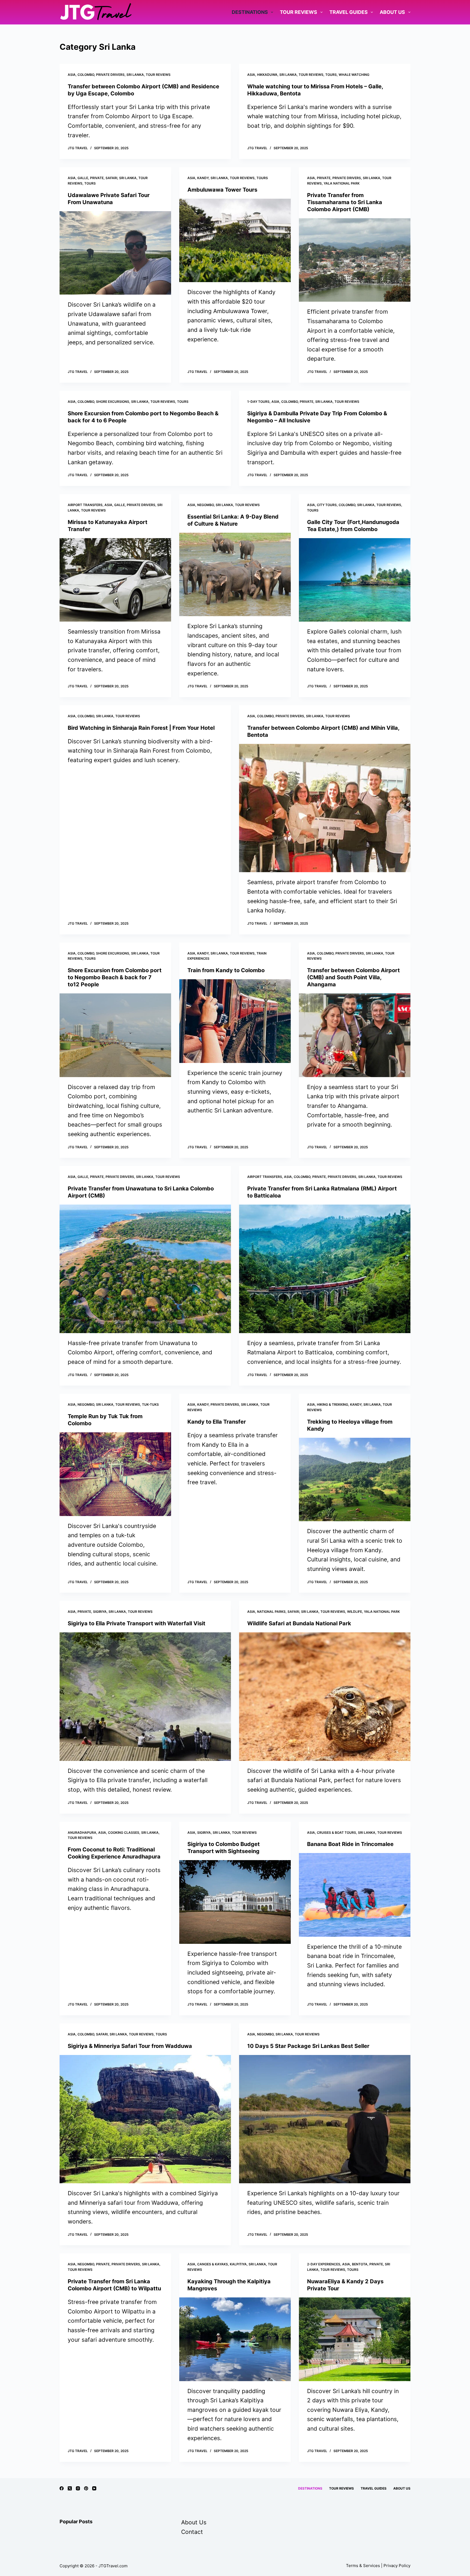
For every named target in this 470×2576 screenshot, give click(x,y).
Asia (72, 75)
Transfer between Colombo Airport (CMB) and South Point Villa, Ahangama (353, 977)
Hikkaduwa (267, 75)
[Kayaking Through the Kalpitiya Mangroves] (235, 2339)
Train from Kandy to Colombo (226, 970)
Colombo (86, 75)
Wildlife (355, 1612)
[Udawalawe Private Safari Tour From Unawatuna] (115, 253)
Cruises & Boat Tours (336, 1833)
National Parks (271, 1612)
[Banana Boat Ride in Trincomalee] (355, 1895)
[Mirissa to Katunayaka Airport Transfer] (115, 580)
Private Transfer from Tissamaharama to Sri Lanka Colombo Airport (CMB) (345, 202)
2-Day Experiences (324, 2264)
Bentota (360, 2264)
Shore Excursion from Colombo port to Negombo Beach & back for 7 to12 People (115, 977)
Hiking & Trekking (333, 1404)
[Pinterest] (86, 2488)
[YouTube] (94, 2488)
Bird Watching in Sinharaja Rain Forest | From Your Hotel (141, 728)
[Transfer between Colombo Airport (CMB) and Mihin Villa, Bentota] (325, 808)
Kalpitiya (238, 2264)
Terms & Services (363, 2566)
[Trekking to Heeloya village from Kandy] (355, 1480)
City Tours (327, 505)
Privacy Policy (397, 2566)
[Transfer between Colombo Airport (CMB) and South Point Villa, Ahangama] (355, 1035)
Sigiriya (100, 1612)
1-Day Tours (258, 402)
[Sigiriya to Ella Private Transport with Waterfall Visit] (145, 1697)
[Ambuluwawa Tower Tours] (235, 241)
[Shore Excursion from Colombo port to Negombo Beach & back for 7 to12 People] (115, 1035)
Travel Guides (349, 12)
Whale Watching (354, 75)
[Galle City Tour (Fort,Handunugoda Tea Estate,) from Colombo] (355, 580)
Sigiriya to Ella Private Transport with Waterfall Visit (137, 1623)
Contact (192, 2532)
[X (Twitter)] (70, 2488)
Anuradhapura (82, 1833)
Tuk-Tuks (150, 1404)
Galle (83, 178)
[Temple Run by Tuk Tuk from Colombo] (115, 1474)
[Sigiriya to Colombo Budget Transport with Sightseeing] (235, 1902)
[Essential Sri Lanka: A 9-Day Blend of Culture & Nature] (235, 575)
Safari (111, 178)
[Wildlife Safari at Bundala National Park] (325, 1697)
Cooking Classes (124, 1833)
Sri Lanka (135, 75)
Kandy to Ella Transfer (217, 1422)
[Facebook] (62, 2488)
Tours (331, 75)
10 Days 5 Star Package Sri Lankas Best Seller (308, 2046)
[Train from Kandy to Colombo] (235, 1021)
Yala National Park (342, 183)
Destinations (250, 12)
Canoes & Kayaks (213, 2264)
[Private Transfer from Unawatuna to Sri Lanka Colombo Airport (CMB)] (145, 1269)
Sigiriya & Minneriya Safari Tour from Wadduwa (130, 2046)
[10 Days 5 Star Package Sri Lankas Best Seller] (325, 2119)
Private (97, 178)
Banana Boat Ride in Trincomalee (350, 1844)
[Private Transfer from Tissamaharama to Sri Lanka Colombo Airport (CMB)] (355, 260)
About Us (392, 12)
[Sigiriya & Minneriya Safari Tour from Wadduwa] (145, 2119)
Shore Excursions (113, 402)
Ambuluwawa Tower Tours (222, 190)
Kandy (203, 178)
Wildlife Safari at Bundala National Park (299, 1623)
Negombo (205, 505)
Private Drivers (110, 75)
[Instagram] (78, 2488)
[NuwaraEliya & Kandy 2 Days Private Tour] (355, 2339)
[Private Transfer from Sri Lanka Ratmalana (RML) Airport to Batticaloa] (325, 1269)
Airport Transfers (85, 505)
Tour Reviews (299, 12)
